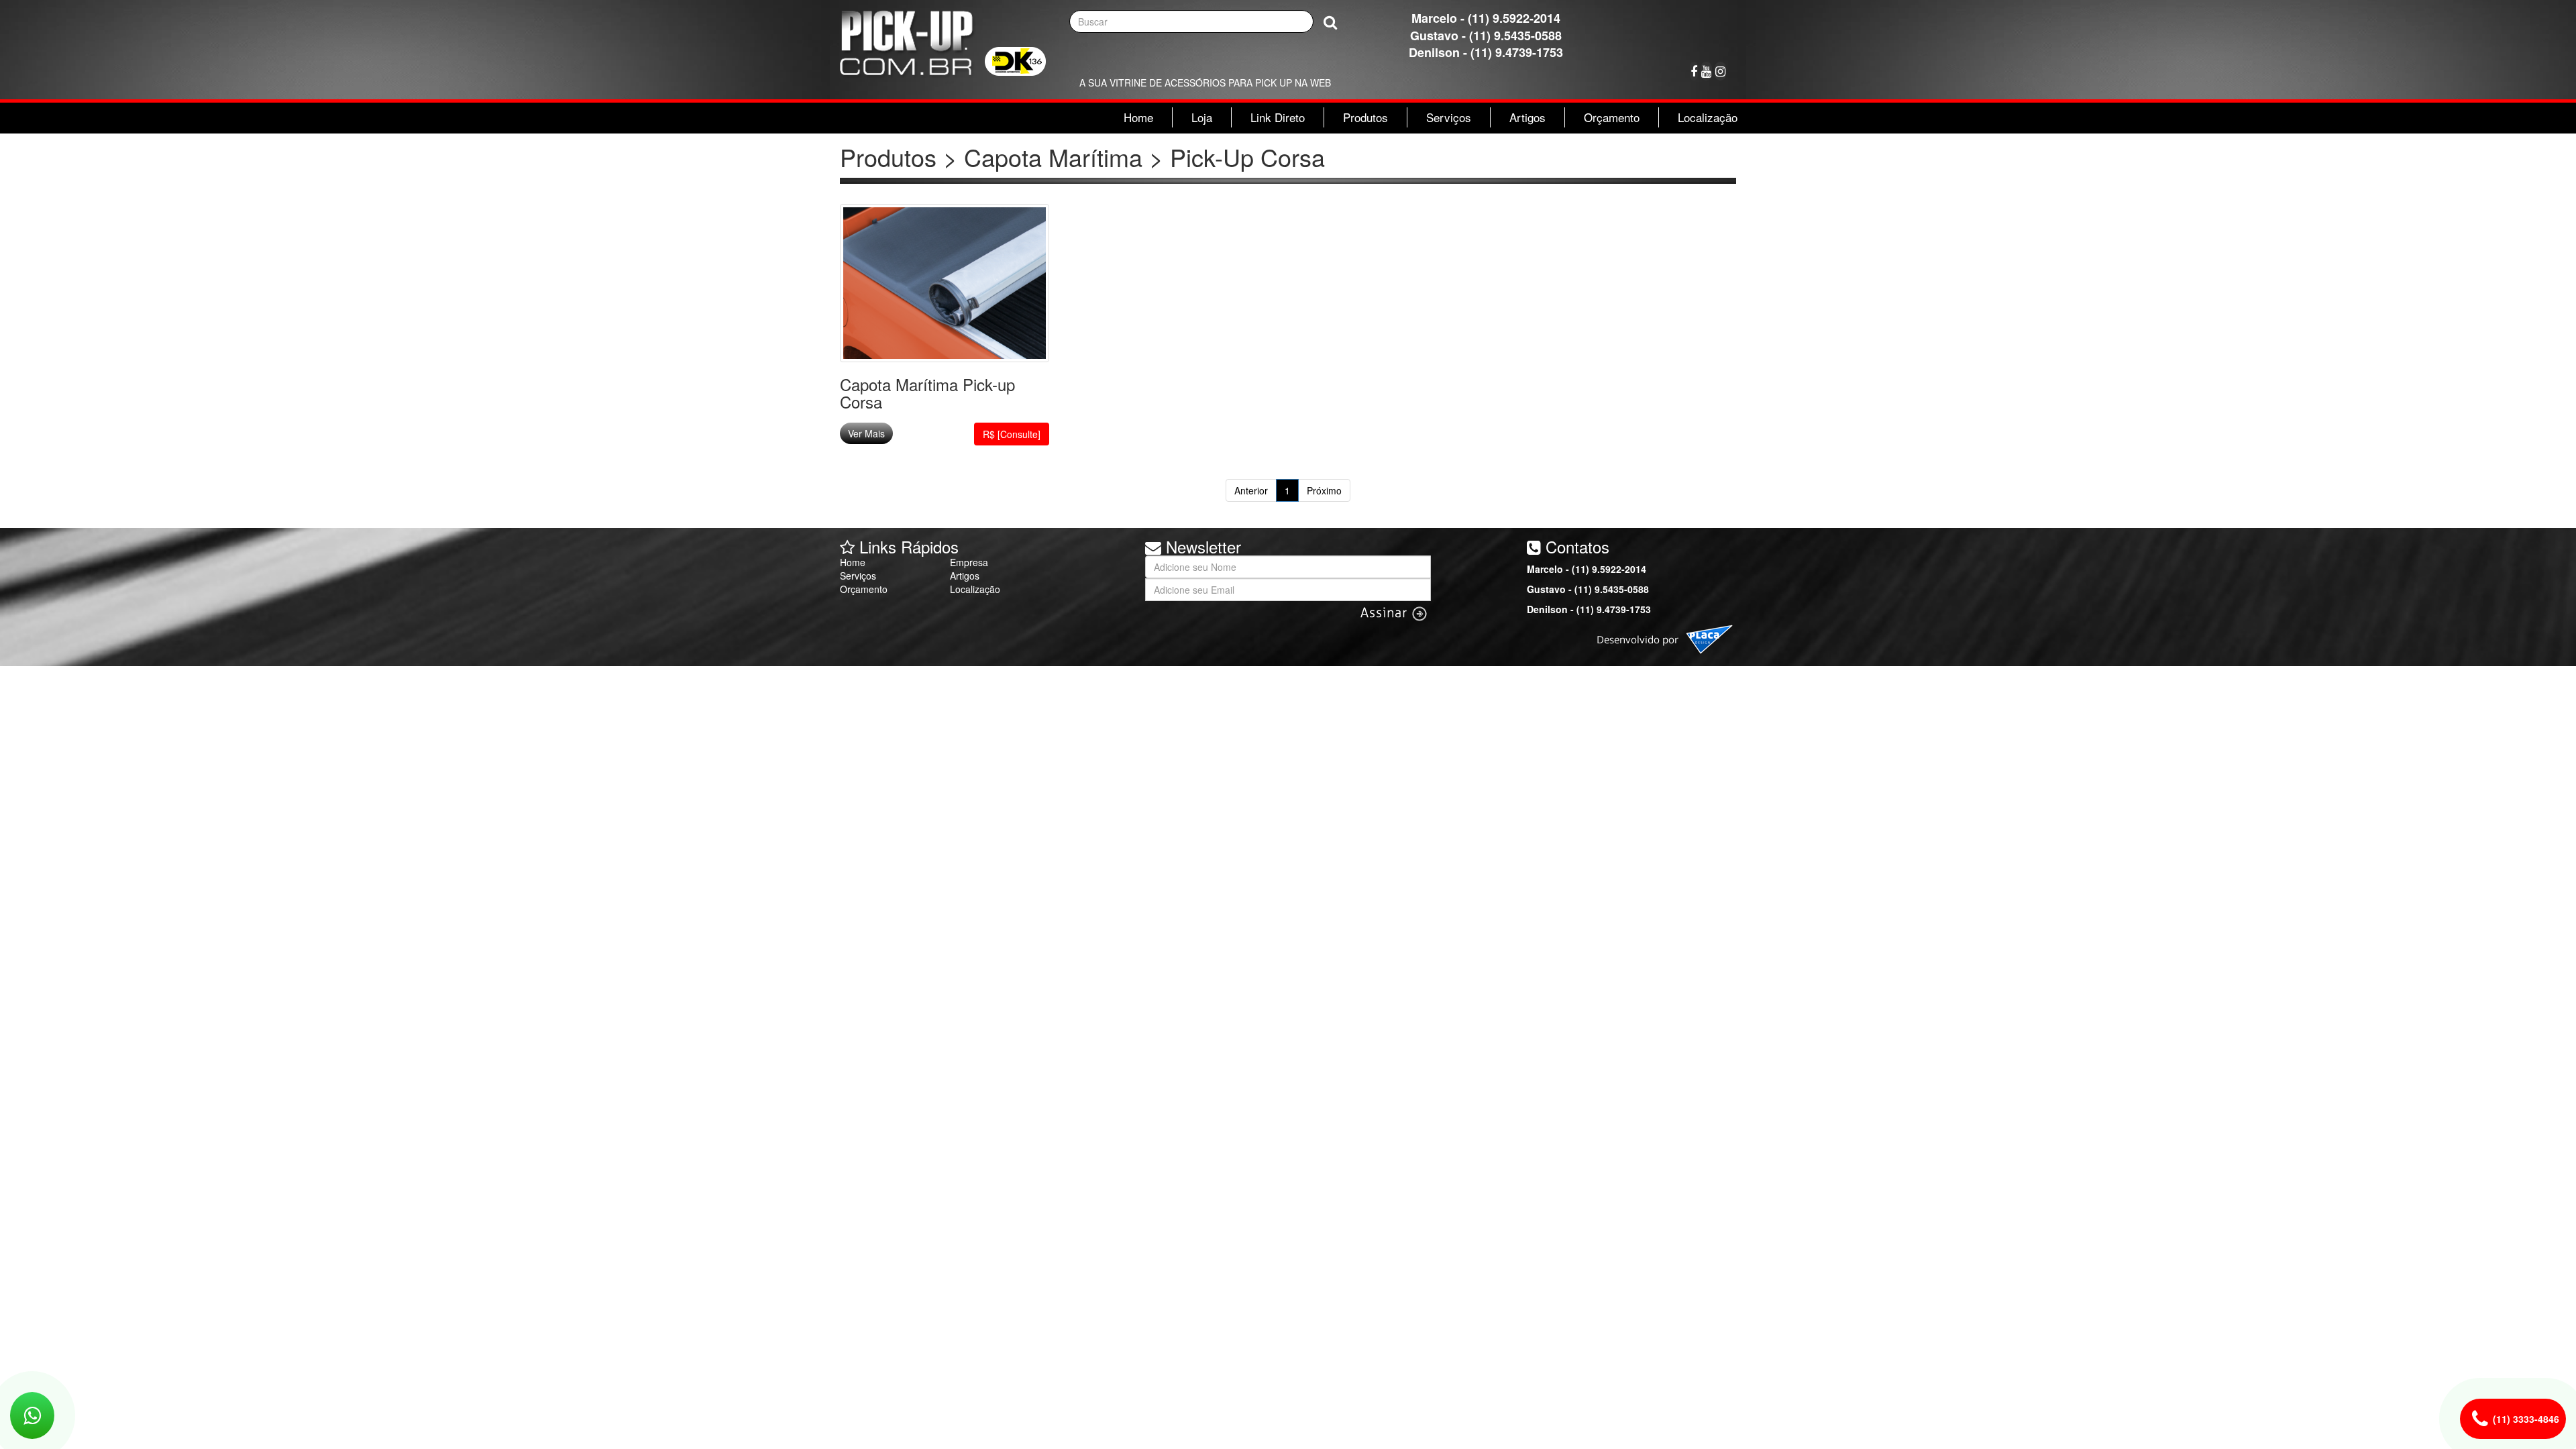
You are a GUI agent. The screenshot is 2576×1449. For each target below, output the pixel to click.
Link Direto (1278, 117)
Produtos (1365, 117)
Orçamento (1612, 117)
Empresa (969, 562)
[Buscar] (1330, 22)
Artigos (1527, 117)
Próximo (1324, 490)
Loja (1202, 117)
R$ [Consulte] (1012, 434)
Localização (1708, 117)
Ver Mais (866, 433)
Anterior (1251, 490)
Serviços (1449, 117)
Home (1138, 117)
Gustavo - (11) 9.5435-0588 (1486, 36)
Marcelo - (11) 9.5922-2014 (1486, 18)
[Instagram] (1720, 71)
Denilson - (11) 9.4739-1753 (1486, 52)
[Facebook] (1694, 71)
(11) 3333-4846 (2526, 1419)
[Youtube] (1706, 71)
